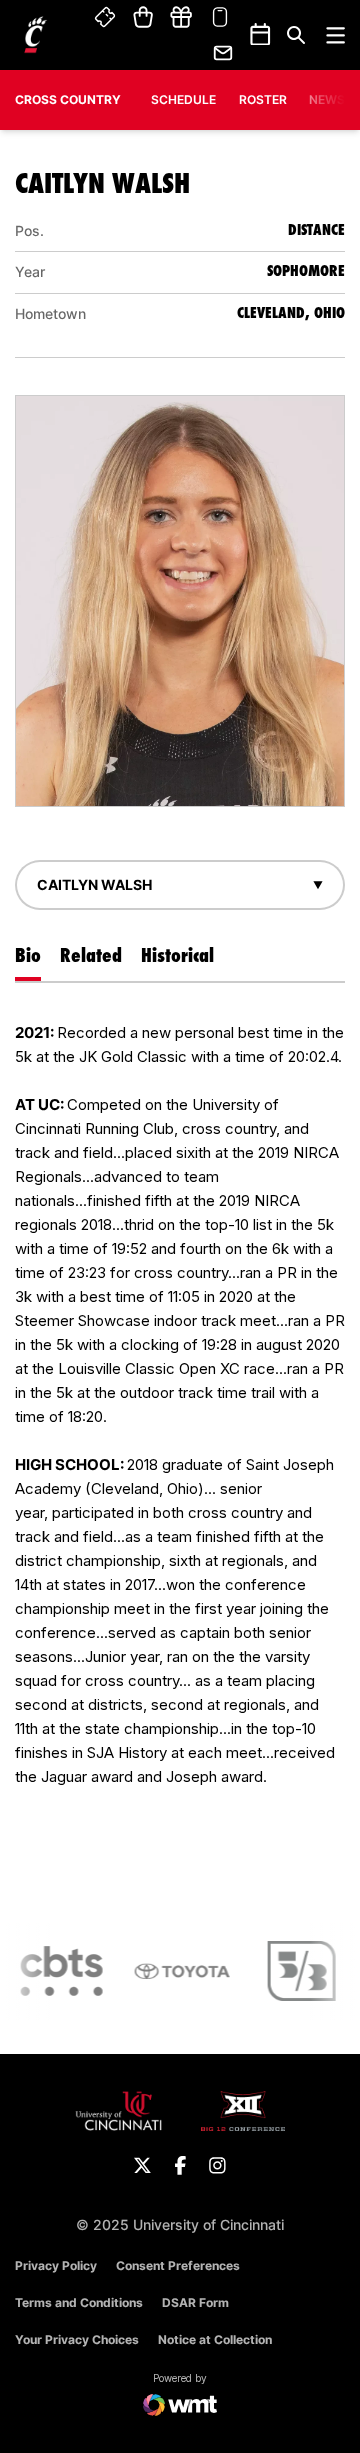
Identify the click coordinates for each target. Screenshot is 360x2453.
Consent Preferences (178, 2265)
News (327, 99)
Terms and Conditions (79, 2302)
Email (224, 53)
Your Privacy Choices (77, 2339)
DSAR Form (195, 2302)
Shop (143, 18)
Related (91, 955)
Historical (177, 955)
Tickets (106, 18)
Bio (28, 955)
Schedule (183, 99)
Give (181, 18)
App (220, 18)
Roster (263, 99)
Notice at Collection (215, 2339)
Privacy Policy (56, 2265)
